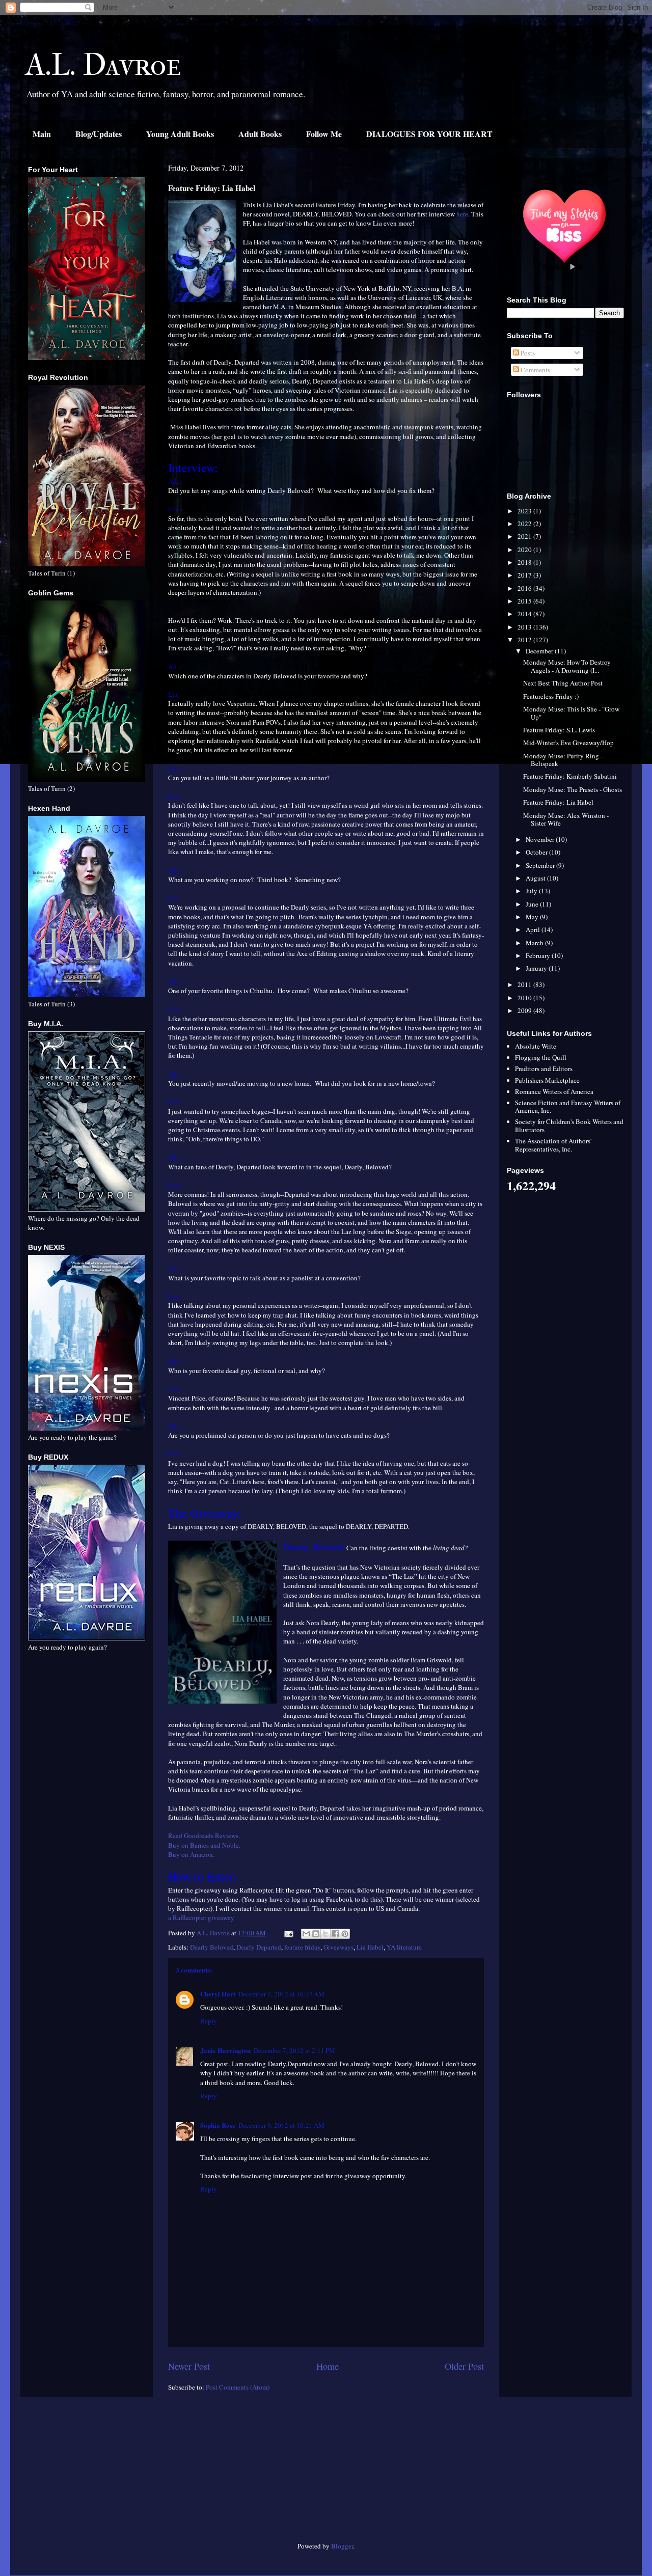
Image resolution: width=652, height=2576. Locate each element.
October (537, 852)
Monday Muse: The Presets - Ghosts (573, 789)
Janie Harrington (225, 2050)
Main (42, 134)
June (533, 904)
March (535, 943)
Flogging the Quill (541, 1057)
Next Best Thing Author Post (563, 683)
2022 (525, 524)
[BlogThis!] (316, 1934)
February (539, 955)
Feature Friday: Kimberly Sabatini (570, 776)
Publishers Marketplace (547, 1080)
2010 (525, 998)
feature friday (302, 1947)
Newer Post (189, 2366)
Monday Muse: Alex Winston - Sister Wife (566, 819)
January (537, 968)
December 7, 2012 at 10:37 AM (281, 1994)
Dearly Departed (259, 1947)
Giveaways (338, 1947)
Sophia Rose (218, 2125)
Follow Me (324, 134)
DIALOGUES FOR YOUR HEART (429, 134)
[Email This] (306, 1934)
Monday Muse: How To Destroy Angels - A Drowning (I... (567, 666)
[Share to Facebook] (335, 1934)
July (532, 891)
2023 (525, 511)
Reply (209, 2021)
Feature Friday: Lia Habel (558, 802)
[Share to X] (325, 1934)
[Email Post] (288, 1933)
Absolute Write (536, 1046)
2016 (525, 588)
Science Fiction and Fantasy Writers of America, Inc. (568, 1107)
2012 (525, 640)
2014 (525, 614)
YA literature (404, 1947)
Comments (535, 370)
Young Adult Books (180, 134)
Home (328, 2366)
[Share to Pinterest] (345, 1934)
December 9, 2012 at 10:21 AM (281, 2125)
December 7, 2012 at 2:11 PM (294, 2050)
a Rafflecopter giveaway (201, 1917)
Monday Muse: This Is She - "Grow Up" (571, 713)
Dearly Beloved (212, 1947)
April (534, 929)
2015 (525, 601)
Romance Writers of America (554, 1091)
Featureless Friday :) (551, 696)
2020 (525, 550)
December (540, 651)
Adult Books (260, 134)
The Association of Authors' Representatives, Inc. (553, 1145)
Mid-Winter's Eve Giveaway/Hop (568, 743)
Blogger (342, 2546)
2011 (525, 984)
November (541, 839)
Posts (527, 353)
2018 (525, 562)
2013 (525, 627)
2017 (525, 575)
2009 (525, 1010)
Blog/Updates (99, 134)
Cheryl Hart (218, 1994)
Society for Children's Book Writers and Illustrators (569, 1126)
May (533, 917)
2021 (525, 536)
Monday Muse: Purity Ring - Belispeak (563, 760)
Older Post (464, 2366)
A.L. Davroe (103, 65)
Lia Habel (370, 1947)
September (541, 865)
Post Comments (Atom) (238, 2387)
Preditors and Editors (544, 1068)
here (462, 214)
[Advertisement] (87, 2473)
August (536, 878)
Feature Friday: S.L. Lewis (559, 730)
